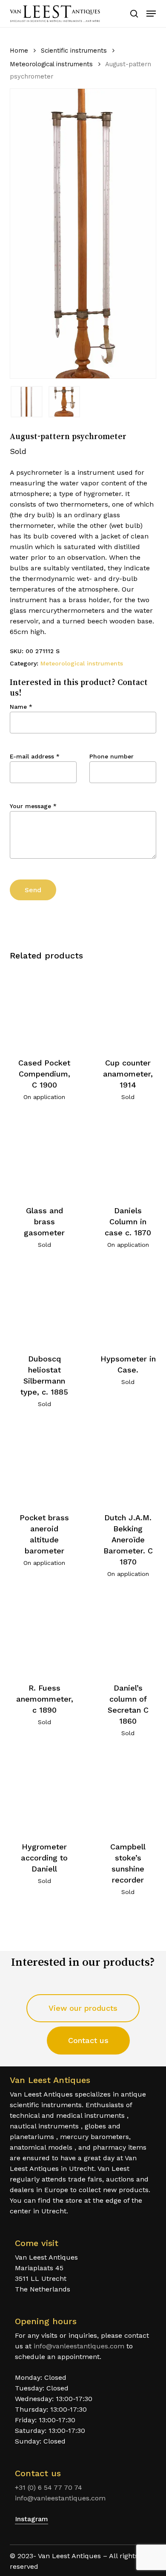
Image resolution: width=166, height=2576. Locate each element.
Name (21, 707)
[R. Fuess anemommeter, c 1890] (44, 1633)
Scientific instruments (74, 51)
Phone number (112, 756)
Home (19, 51)
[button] (151, 14)
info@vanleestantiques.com (79, 2346)
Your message (33, 806)
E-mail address (35, 756)
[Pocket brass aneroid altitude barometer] (44, 1463)
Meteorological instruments (51, 64)
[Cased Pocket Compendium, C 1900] (44, 1008)
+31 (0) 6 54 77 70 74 (49, 2487)
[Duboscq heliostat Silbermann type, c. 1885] (44, 1304)
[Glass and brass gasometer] (44, 1156)
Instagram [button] (31, 2519)
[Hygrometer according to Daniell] (44, 1792)
